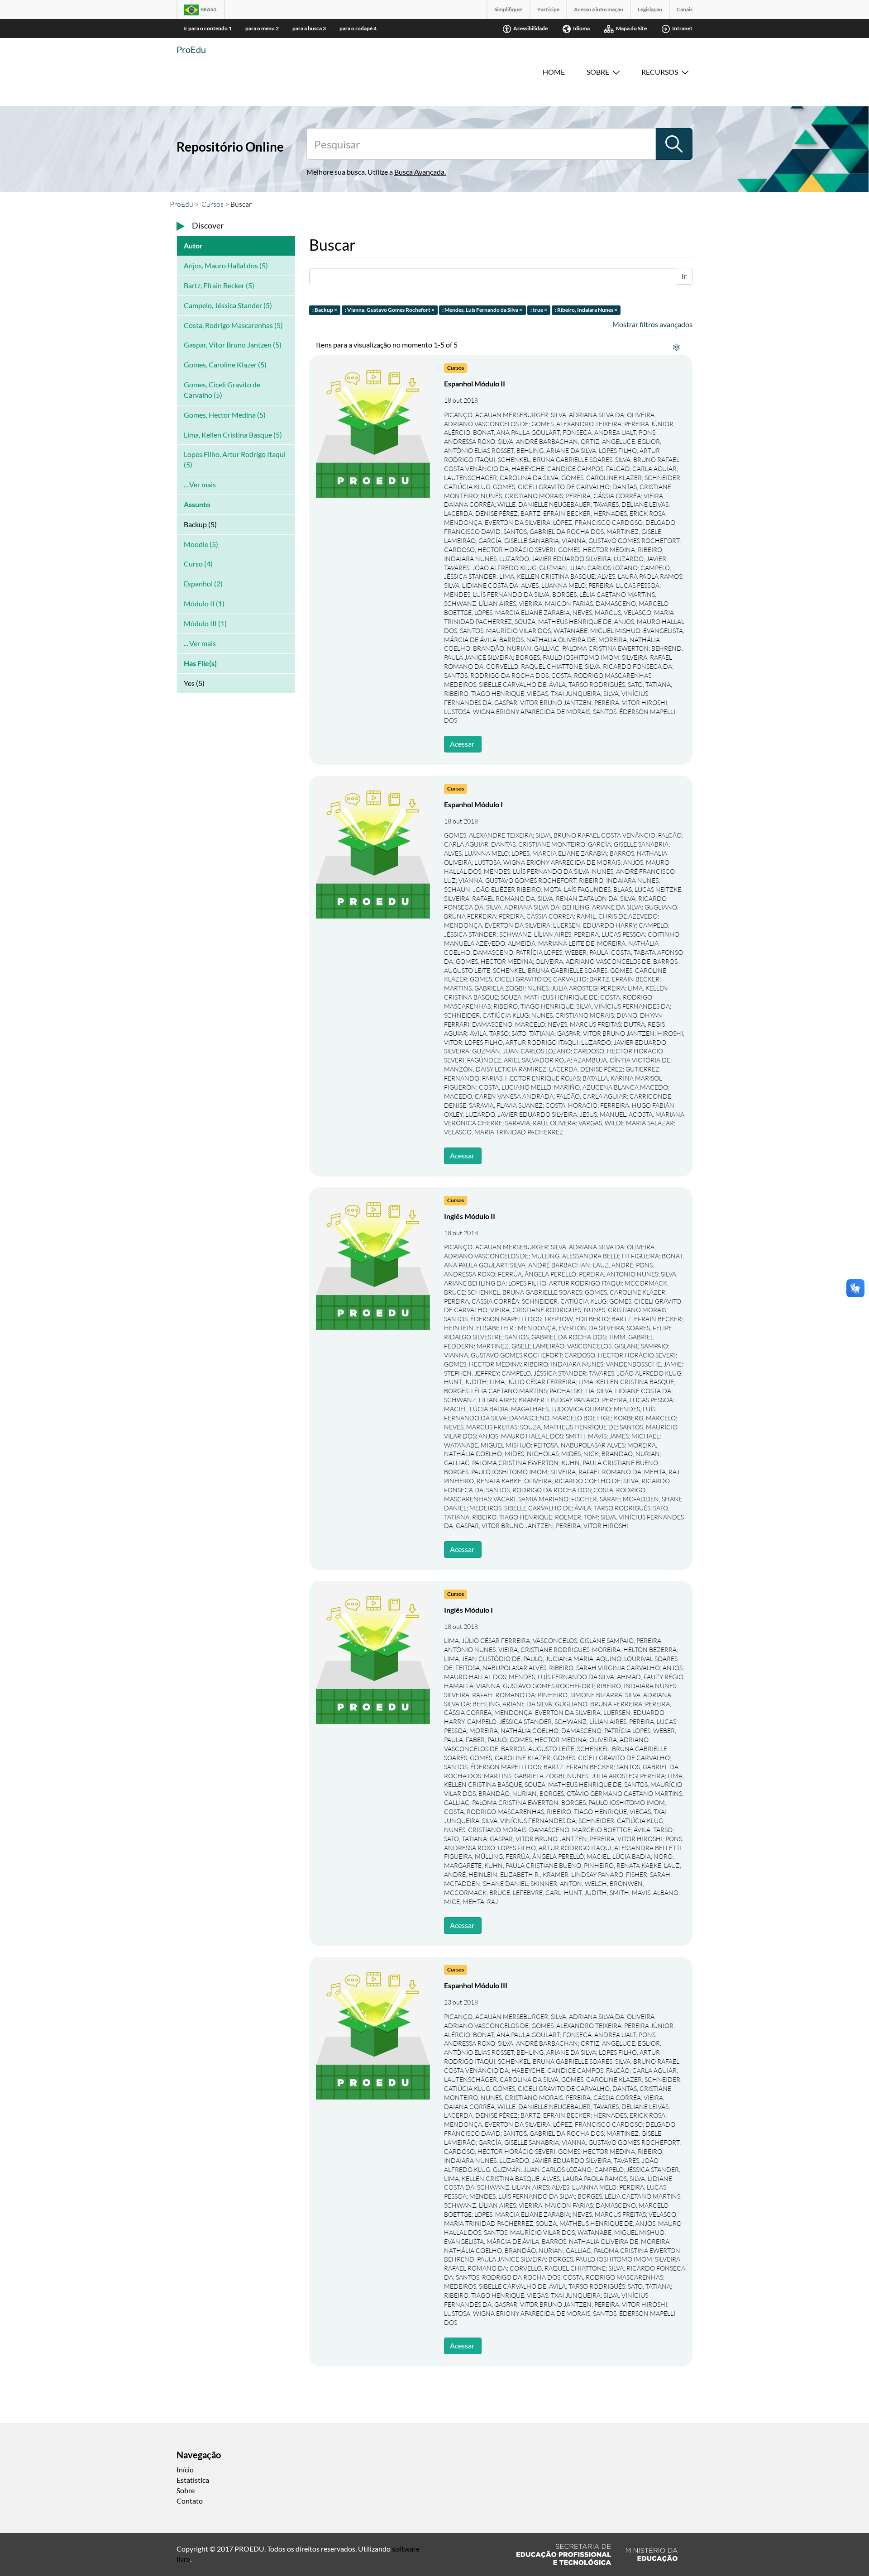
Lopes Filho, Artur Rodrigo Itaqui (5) (235, 459)
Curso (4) (198, 564)
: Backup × (325, 310)
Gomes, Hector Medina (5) (225, 415)
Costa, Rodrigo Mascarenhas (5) (233, 325)
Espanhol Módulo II (475, 383)
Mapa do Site (631, 28)
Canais (685, 9)
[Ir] (674, 144)
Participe (548, 9)
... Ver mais (200, 484)
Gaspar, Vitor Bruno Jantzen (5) (233, 345)
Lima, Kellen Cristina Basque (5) (233, 435)
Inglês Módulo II (470, 1216)
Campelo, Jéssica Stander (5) (228, 305)
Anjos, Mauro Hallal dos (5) (226, 265)
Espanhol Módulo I (473, 804)
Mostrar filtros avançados (652, 324)
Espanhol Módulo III (476, 1985)
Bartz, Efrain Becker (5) (219, 285)
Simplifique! (509, 9)
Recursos (660, 72)
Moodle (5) (201, 544)
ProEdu (191, 49)
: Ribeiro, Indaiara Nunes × (586, 310)
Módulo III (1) (205, 623)
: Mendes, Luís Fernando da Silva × (482, 310)
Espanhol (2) (203, 583)
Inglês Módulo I (468, 1610)
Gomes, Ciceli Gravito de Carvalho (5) (222, 390)
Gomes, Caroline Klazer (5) (225, 364)
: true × (539, 310)
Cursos (212, 204)
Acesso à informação (599, 9)
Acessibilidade (530, 28)
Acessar (462, 744)
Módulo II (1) (204, 603)
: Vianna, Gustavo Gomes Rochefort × (390, 310)
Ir (684, 276)
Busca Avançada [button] (419, 172)
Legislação (650, 9)
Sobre (598, 72)
